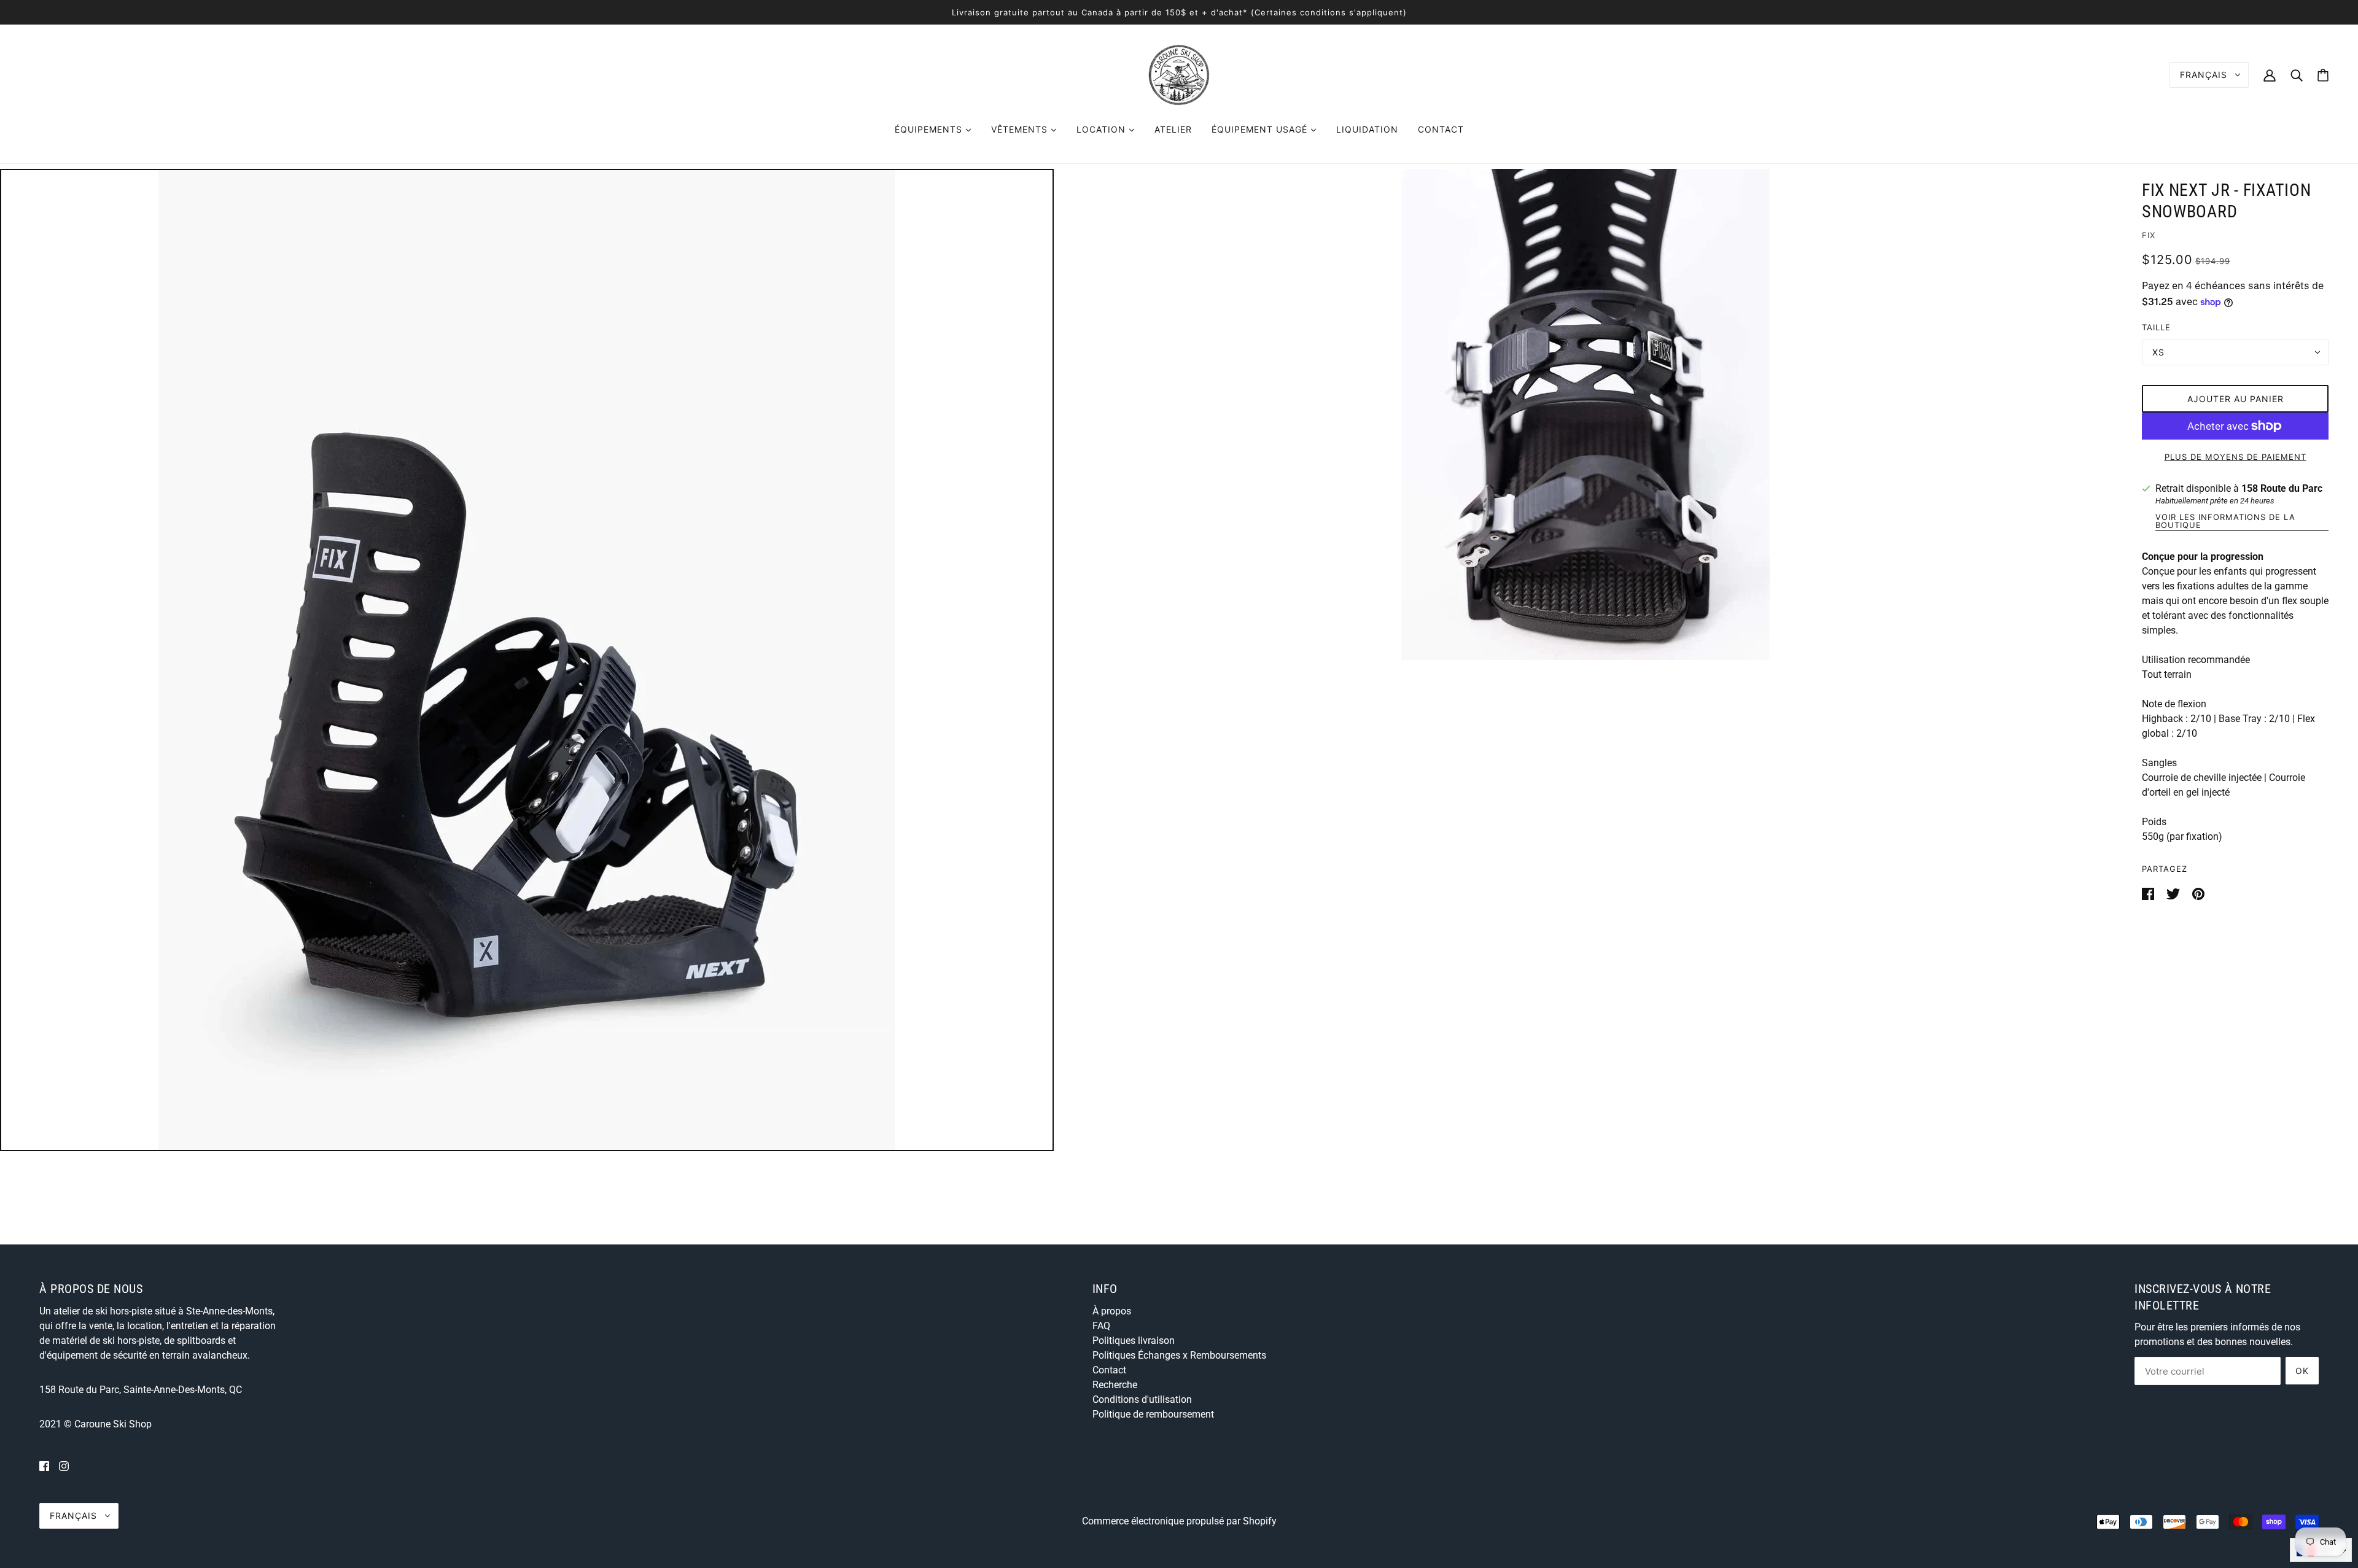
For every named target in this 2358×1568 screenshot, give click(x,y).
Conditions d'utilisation (1142, 1399)
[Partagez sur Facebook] (2149, 893)
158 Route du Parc (2282, 488)
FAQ (1101, 1326)
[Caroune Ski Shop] (1179, 74)
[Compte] (2270, 75)
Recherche (1115, 1385)
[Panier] (2323, 75)
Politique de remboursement (1153, 1414)
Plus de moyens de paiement (2235, 457)
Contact (1109, 1370)
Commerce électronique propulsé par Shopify (1179, 1521)
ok (2302, 1371)
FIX (2149, 235)
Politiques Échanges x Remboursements (1179, 1355)
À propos (1112, 1311)
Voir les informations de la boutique (2225, 522)
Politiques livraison (1134, 1341)
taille (2156, 327)
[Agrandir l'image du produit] (527, 660)
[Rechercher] (2297, 75)
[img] (44, 1466)
